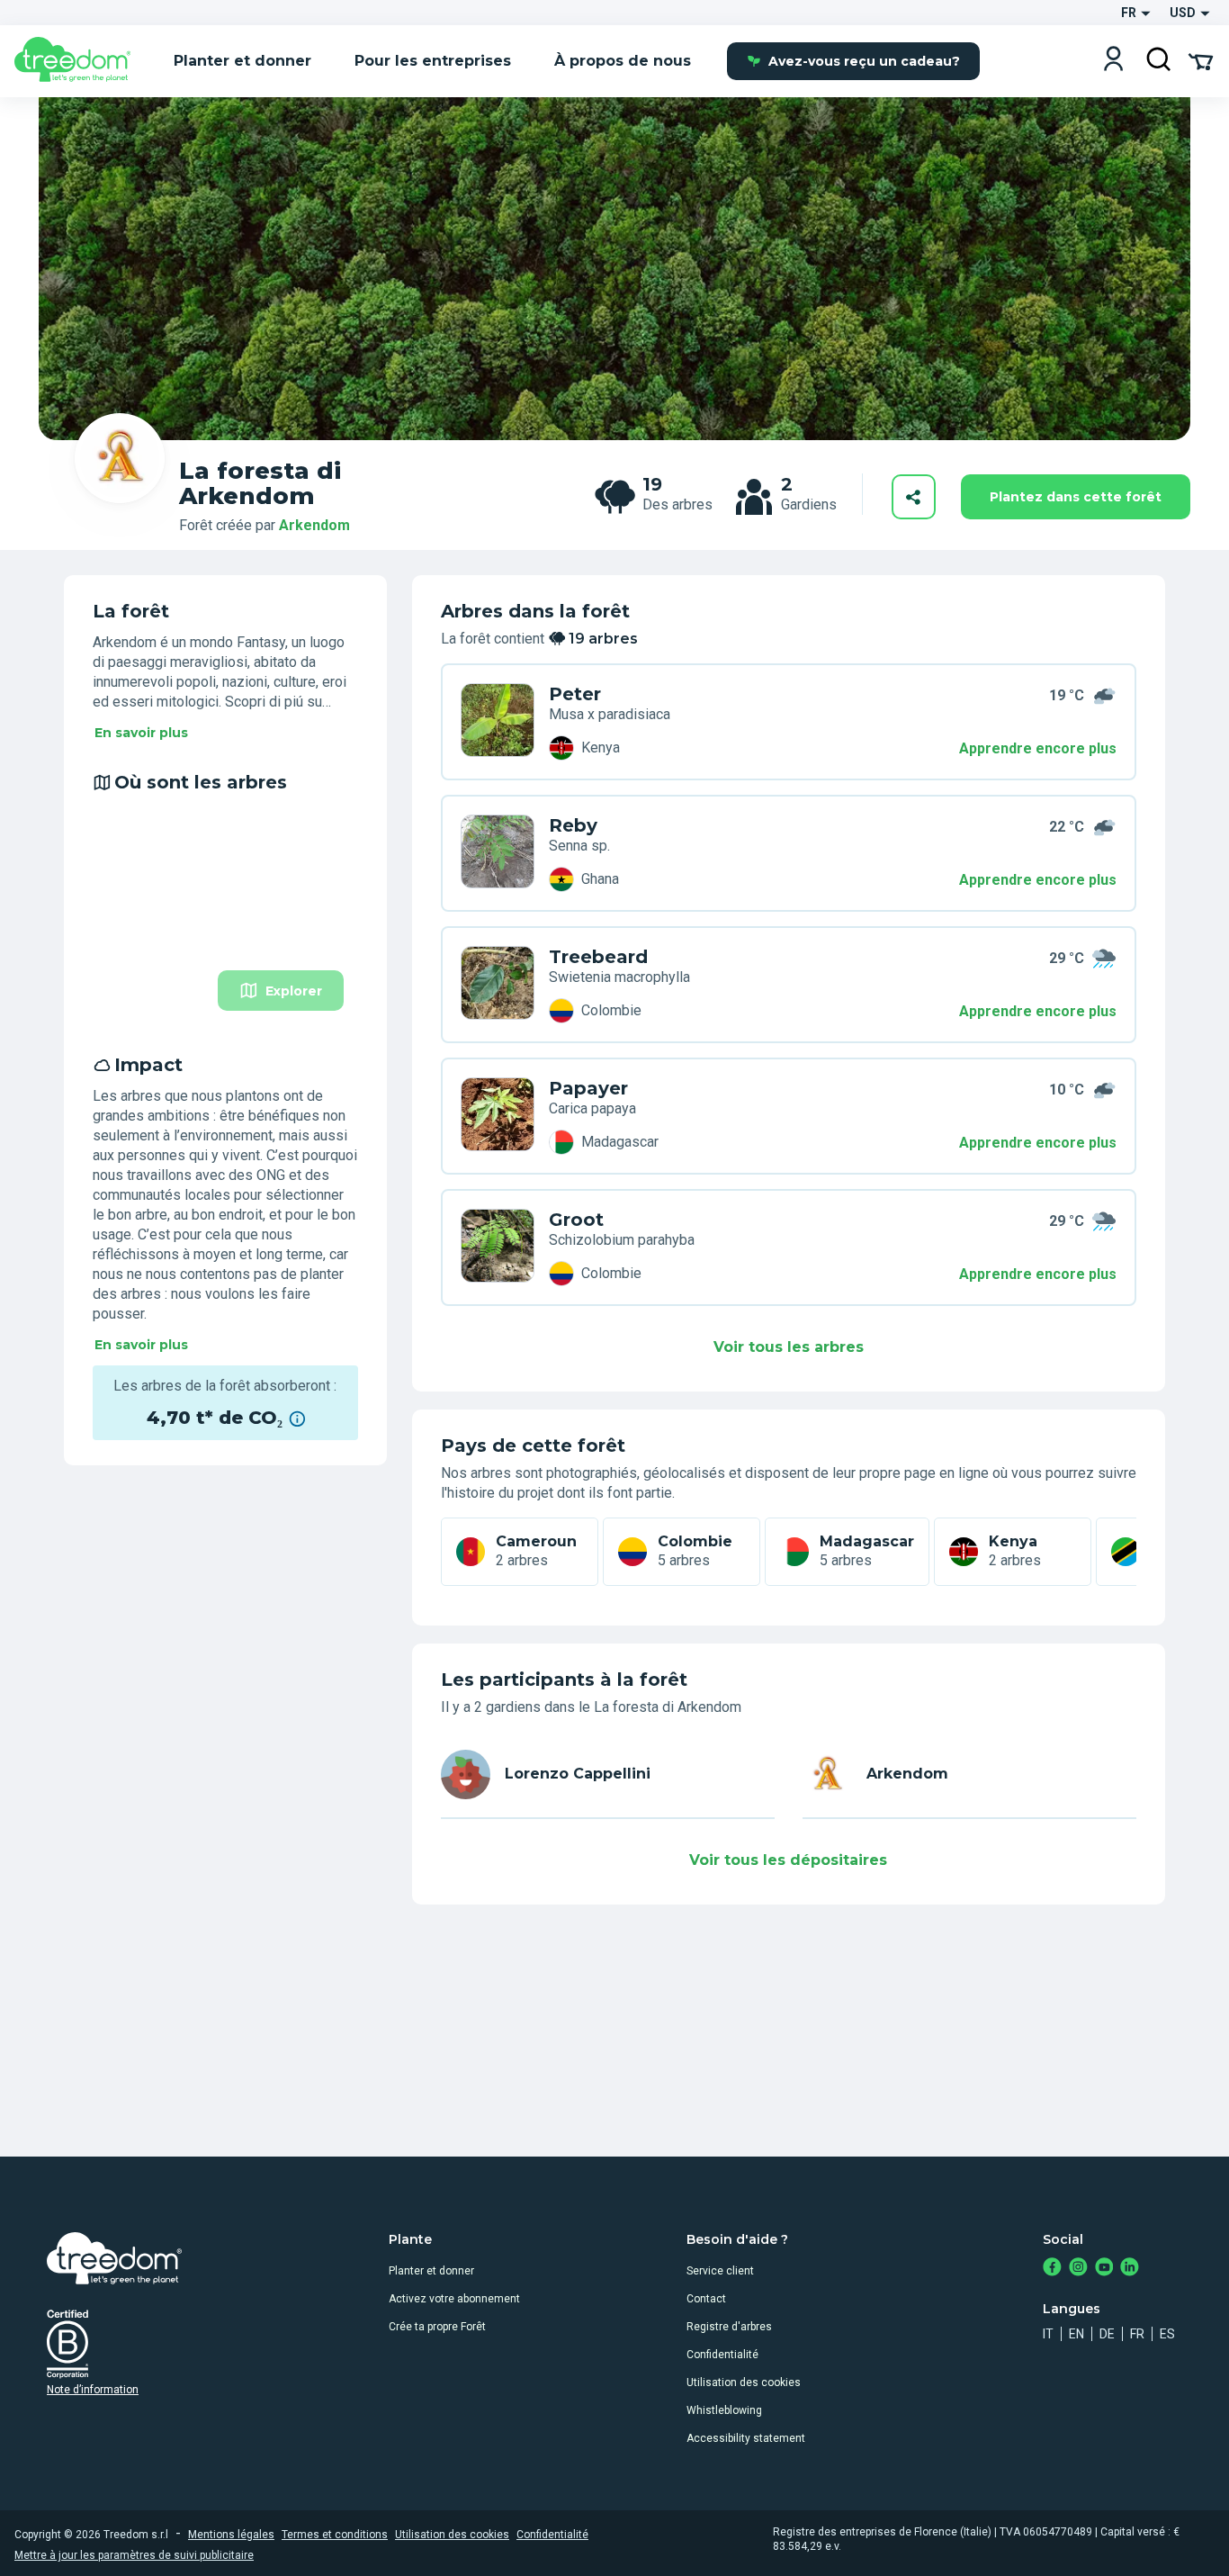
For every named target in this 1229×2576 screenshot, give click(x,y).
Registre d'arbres (729, 2327)
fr (1137, 2334)
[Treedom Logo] (80, 61)
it (1048, 2334)
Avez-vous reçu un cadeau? (864, 61)
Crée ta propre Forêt (437, 2327)
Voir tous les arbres (789, 1347)
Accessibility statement (746, 2438)
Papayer (588, 1088)
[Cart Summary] (1201, 60)
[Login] (1113, 61)
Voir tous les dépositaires (788, 1860)
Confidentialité (722, 2355)
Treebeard (598, 957)
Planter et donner (431, 2271)
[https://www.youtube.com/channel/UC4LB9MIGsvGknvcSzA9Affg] (1104, 2269)
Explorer (294, 991)
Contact (706, 2299)
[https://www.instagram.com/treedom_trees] (1078, 2269)
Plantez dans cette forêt (1076, 497)
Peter (575, 694)
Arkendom (314, 525)
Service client (720, 2271)
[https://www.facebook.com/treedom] (1052, 2269)
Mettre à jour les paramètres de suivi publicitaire (134, 2555)
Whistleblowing (724, 2410)
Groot (576, 1220)
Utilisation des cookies (744, 2382)
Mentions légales (231, 2535)
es (1167, 2334)
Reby (573, 825)
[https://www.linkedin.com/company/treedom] (1130, 2269)
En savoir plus (141, 733)
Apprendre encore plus (1038, 748)
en (1076, 2334)
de (1107, 2334)
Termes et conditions (335, 2535)
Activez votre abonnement (454, 2299)
